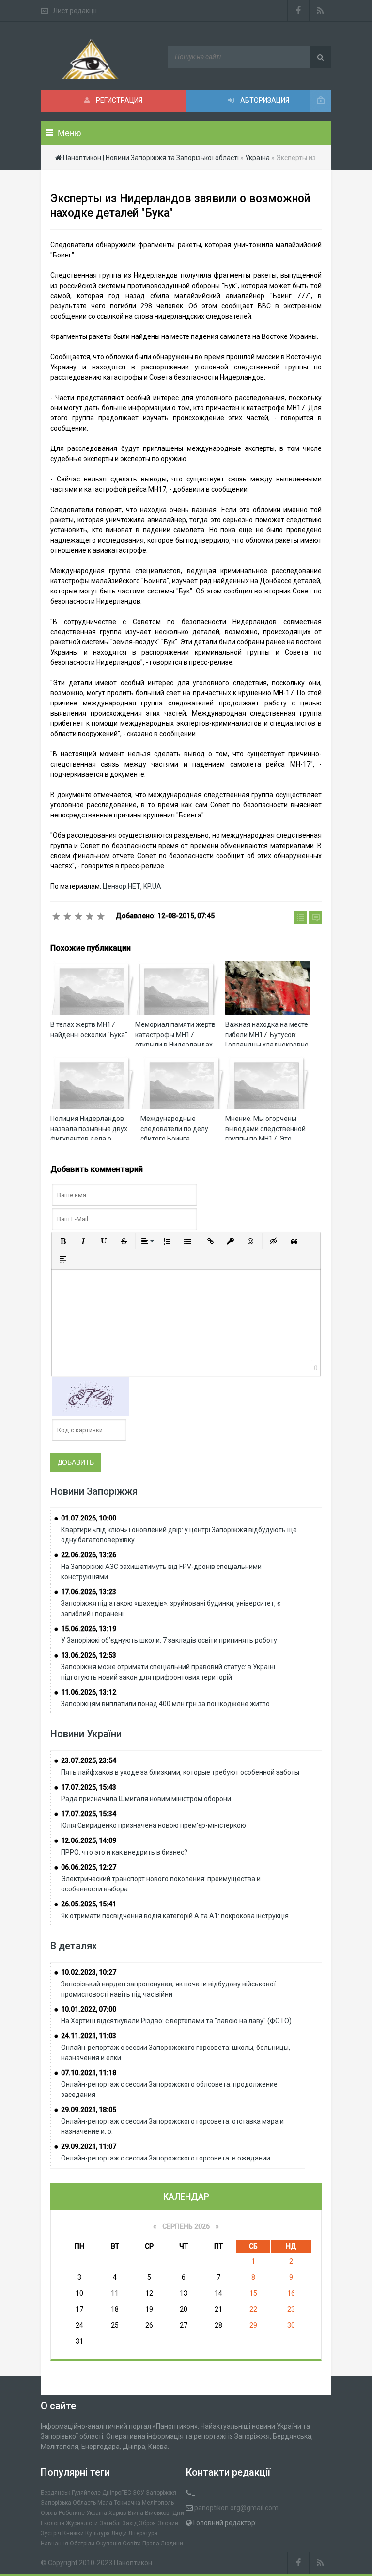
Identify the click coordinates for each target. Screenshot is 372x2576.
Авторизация (264, 100)
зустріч (51, 2533)
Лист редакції (75, 11)
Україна (97, 2513)
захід (130, 2523)
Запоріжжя (161, 2493)
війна (136, 2513)
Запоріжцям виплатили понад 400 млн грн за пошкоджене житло (165, 1704)
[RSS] (320, 11)
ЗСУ (139, 2493)
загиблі (110, 2523)
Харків (117, 2513)
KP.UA (152, 886)
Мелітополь (158, 2503)
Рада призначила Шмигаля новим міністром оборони (146, 1799)
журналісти (82, 2523)
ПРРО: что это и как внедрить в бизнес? (124, 1852)
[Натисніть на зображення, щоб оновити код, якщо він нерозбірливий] (91, 1396)
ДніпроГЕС (117, 2493)
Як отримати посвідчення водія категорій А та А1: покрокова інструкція (175, 1916)
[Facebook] (298, 11)
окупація (108, 2544)
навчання (54, 2544)
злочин (168, 2523)
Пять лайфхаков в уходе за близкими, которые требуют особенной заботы (180, 1772)
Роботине (72, 2513)
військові (158, 2513)
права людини (163, 2544)
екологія (53, 2523)
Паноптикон (133, 2563)
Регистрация (118, 100)
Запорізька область (68, 2503)
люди (119, 2533)
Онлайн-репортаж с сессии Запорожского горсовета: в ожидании (166, 2158)
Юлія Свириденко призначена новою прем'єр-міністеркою (154, 1825)
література (143, 2533)
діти (178, 2513)
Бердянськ (55, 2493)
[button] (63, 1241)
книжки (73, 2533)
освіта (132, 2544)
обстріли (82, 2544)
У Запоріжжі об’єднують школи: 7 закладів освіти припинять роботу (169, 1640)
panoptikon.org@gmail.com (236, 2508)
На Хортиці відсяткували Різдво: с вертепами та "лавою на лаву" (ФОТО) (176, 2021)
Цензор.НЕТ (122, 886)
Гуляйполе (86, 2493)
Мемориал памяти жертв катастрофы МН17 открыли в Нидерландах (175, 1035)
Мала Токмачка (119, 2503)
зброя (147, 2523)
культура (98, 2533)
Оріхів (49, 2513)
